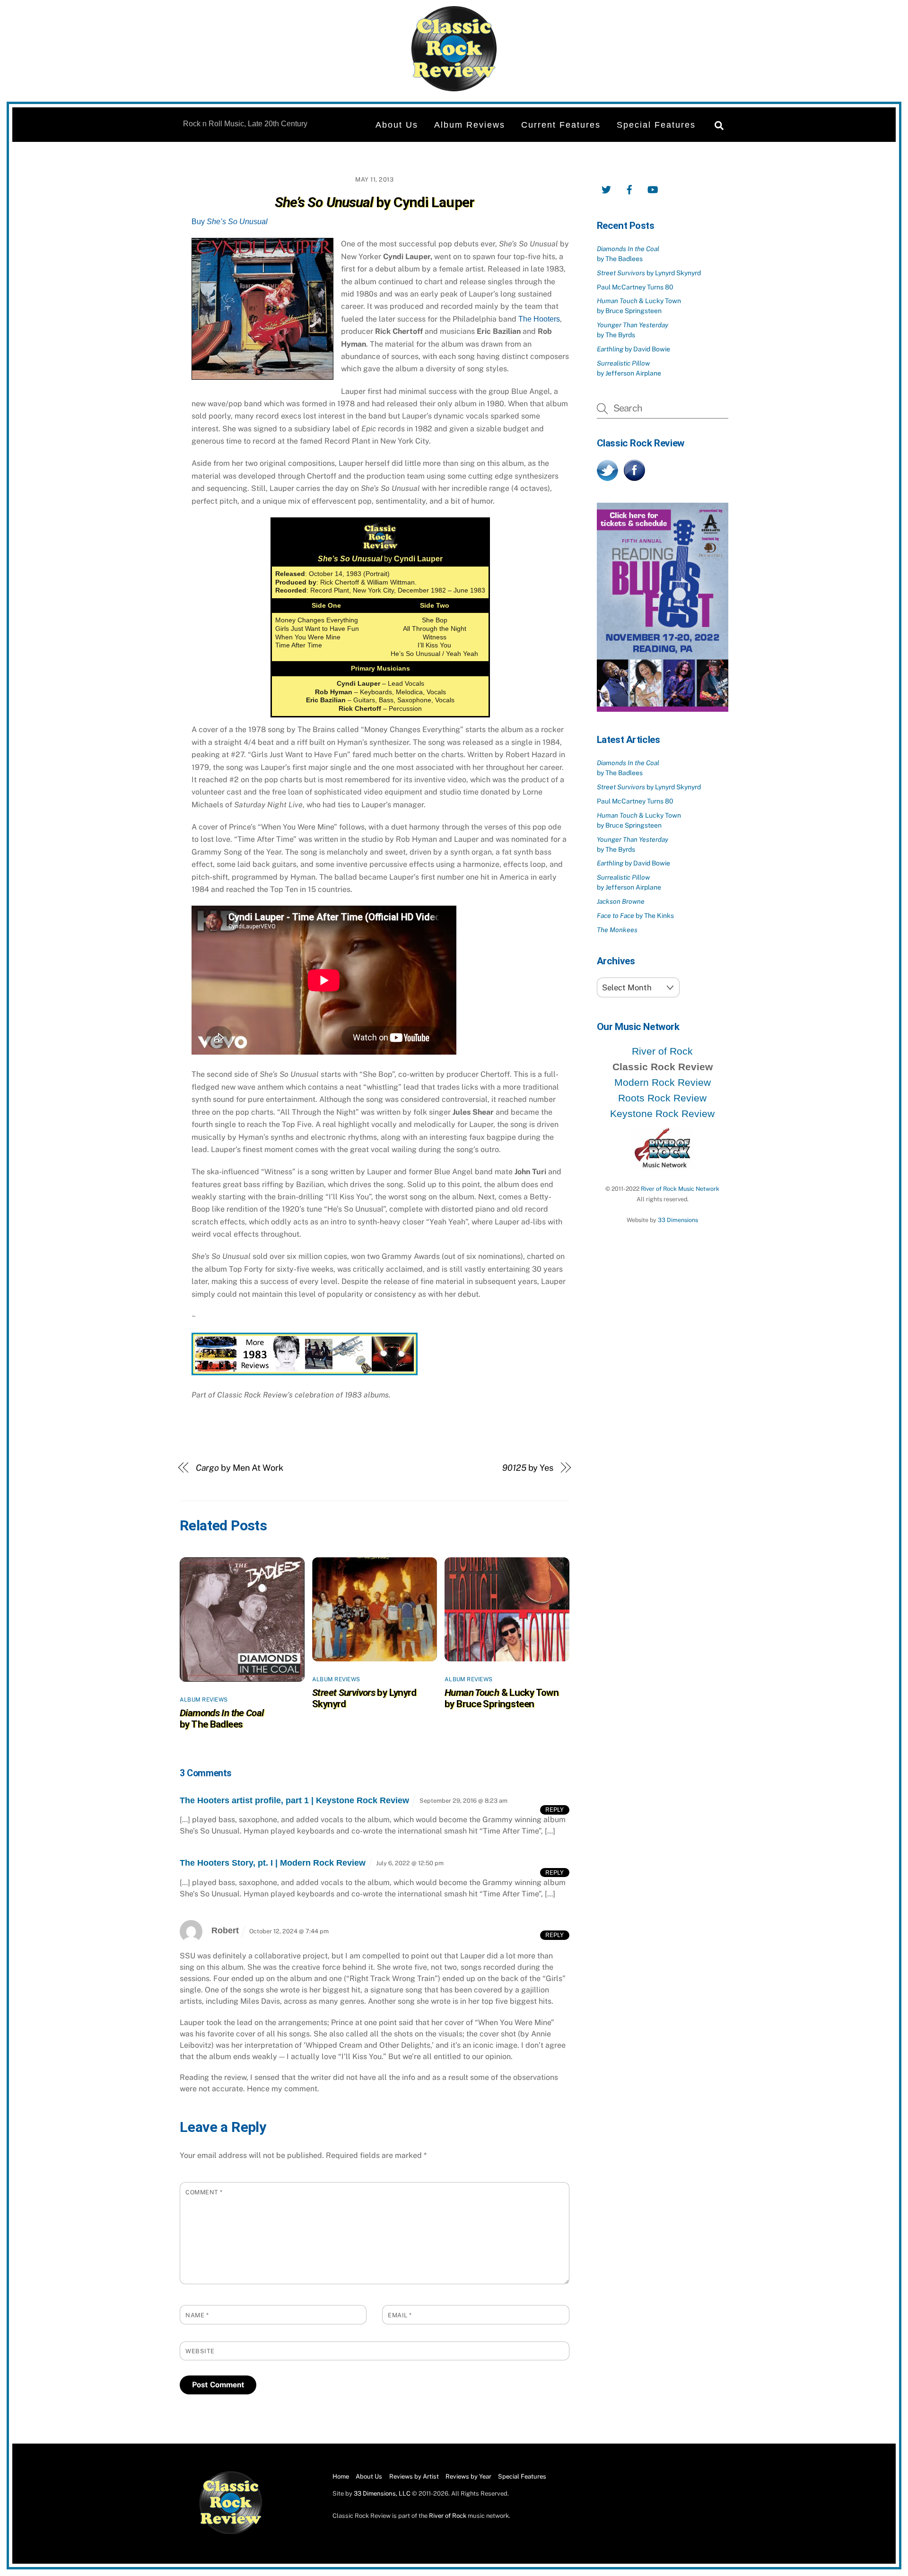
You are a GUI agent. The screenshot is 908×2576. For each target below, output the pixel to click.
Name (197, 2315)
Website (200, 2351)
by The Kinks (635, 916)
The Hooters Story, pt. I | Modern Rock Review (273, 1863)
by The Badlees (222, 1719)
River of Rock (662, 1051)
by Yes (528, 1468)
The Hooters (539, 319)
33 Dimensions (678, 1220)
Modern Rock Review (663, 1082)
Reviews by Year (468, 2476)
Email (400, 2315)
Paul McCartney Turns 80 (635, 287)
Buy (230, 222)
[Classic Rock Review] (231, 2532)
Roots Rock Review (662, 1098)
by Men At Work (240, 1468)
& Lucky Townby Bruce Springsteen (502, 1698)
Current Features (561, 125)
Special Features (656, 125)
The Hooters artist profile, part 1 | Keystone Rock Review (294, 1800)
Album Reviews (470, 125)
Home (341, 2476)
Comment (204, 2192)
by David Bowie (633, 349)
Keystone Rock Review (662, 1113)
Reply (554, 1810)
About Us (397, 125)
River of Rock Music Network (680, 1189)
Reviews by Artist (414, 2476)
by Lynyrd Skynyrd (649, 273)
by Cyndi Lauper (375, 202)
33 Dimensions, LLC (382, 2493)
